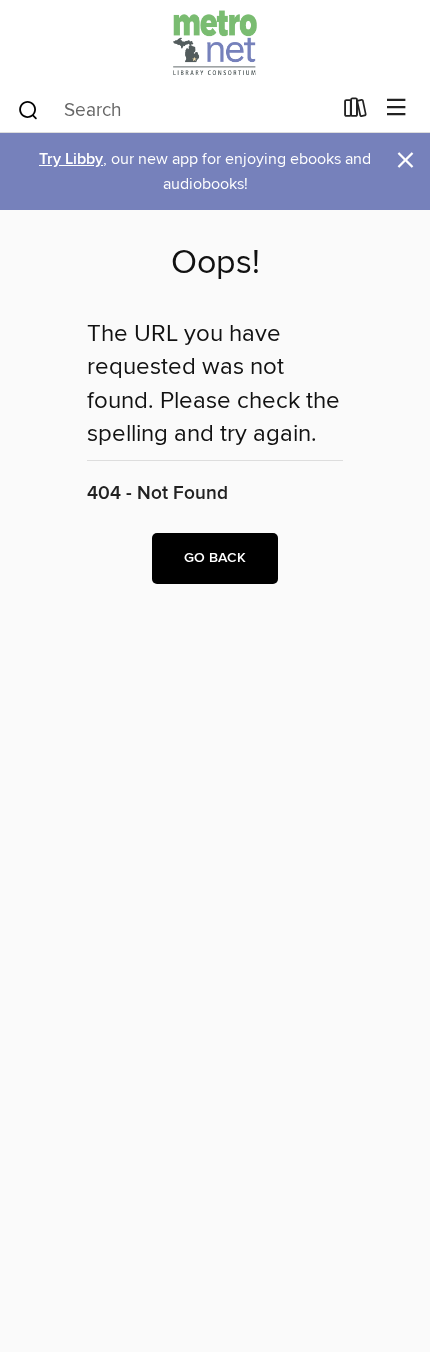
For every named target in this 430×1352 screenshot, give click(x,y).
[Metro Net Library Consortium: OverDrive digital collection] (215, 42)
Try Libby (71, 159)
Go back (215, 558)
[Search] (28, 109)
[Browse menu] (396, 108)
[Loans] (355, 112)
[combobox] (173, 110)
